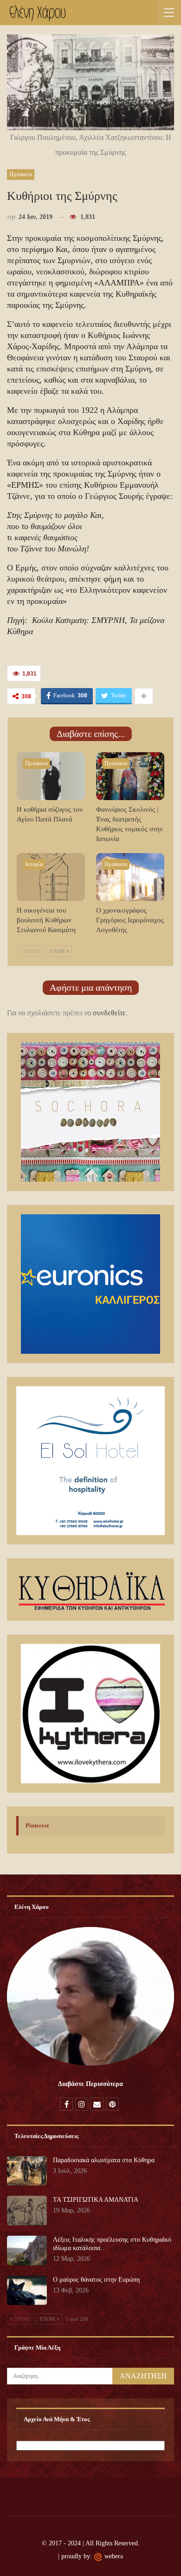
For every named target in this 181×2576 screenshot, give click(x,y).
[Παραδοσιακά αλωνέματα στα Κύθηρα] (27, 2171)
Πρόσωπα (21, 174)
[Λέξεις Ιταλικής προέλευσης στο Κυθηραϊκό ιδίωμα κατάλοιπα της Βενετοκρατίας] (27, 2251)
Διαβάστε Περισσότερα (90, 2084)
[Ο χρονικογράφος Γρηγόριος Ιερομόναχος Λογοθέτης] (130, 877)
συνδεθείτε (109, 1013)
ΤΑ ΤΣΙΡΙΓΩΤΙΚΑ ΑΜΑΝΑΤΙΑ (96, 2200)
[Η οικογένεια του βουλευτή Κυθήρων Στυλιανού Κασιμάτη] (51, 877)
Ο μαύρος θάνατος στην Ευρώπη (96, 2280)
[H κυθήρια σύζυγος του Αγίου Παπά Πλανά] (51, 776)
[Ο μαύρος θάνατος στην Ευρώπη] (27, 2291)
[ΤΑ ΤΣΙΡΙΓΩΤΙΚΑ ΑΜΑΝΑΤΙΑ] (27, 2211)
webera (114, 2556)
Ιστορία (34, 864)
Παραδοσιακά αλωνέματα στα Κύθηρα (104, 2160)
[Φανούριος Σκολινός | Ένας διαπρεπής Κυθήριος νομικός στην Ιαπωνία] (130, 776)
